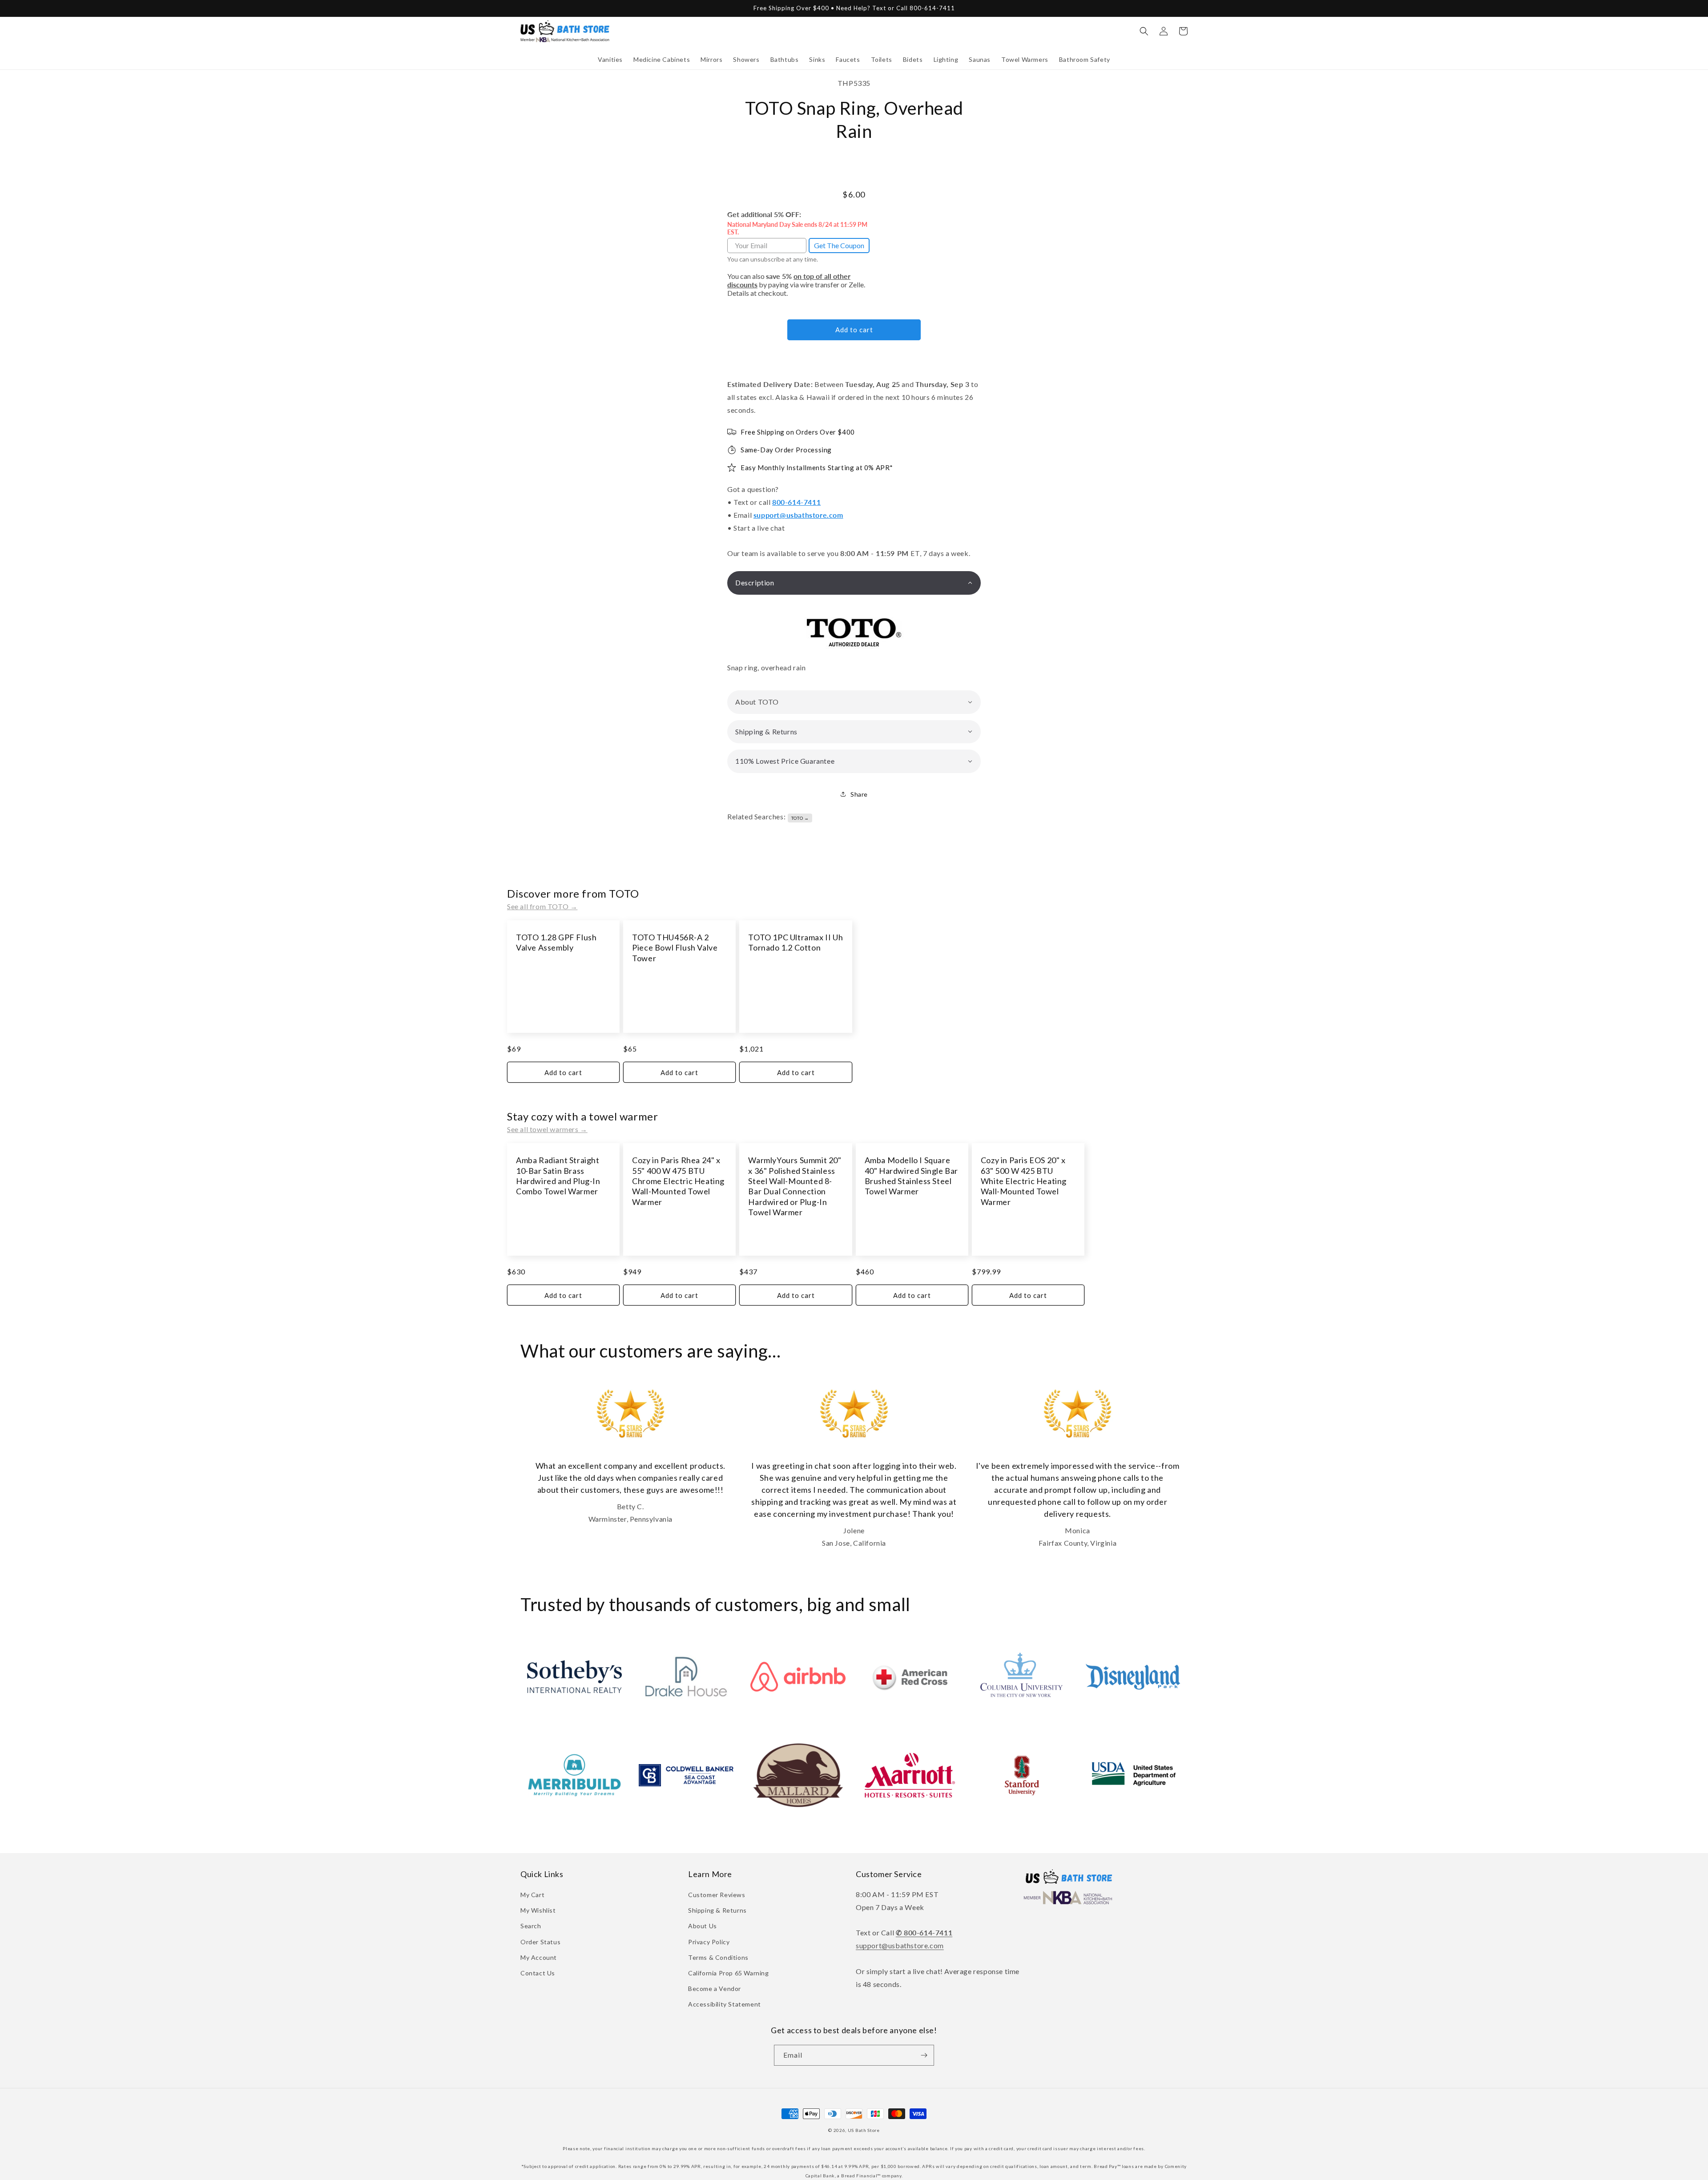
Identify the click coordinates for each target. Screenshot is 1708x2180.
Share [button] (859, 794)
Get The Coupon (839, 245)
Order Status (540, 1942)
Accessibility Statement (725, 2004)
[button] (610, 60)
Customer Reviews (717, 1895)
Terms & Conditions (718, 1957)
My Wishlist (538, 1910)
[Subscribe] (924, 2055)
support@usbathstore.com (798, 515)
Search (531, 1926)
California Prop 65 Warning (729, 1973)
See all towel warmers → (547, 1129)
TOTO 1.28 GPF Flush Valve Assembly (556, 942)
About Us (703, 1926)
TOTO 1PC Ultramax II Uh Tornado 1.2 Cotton (796, 942)
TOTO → (800, 818)
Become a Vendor (715, 1989)
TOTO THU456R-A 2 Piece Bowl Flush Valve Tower (675, 948)
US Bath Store (864, 2130)
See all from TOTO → (542, 906)
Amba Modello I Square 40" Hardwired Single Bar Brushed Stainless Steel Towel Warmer (911, 1176)
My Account (539, 1957)
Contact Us (538, 1973)
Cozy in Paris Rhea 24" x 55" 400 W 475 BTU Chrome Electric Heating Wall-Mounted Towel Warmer (678, 1181)
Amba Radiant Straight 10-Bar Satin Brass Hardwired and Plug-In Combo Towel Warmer (558, 1176)
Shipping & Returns (717, 1910)
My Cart (532, 1895)
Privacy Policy (709, 1942)
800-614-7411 (796, 502)
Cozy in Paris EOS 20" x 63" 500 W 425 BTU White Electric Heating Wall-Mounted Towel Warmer (1024, 1181)
